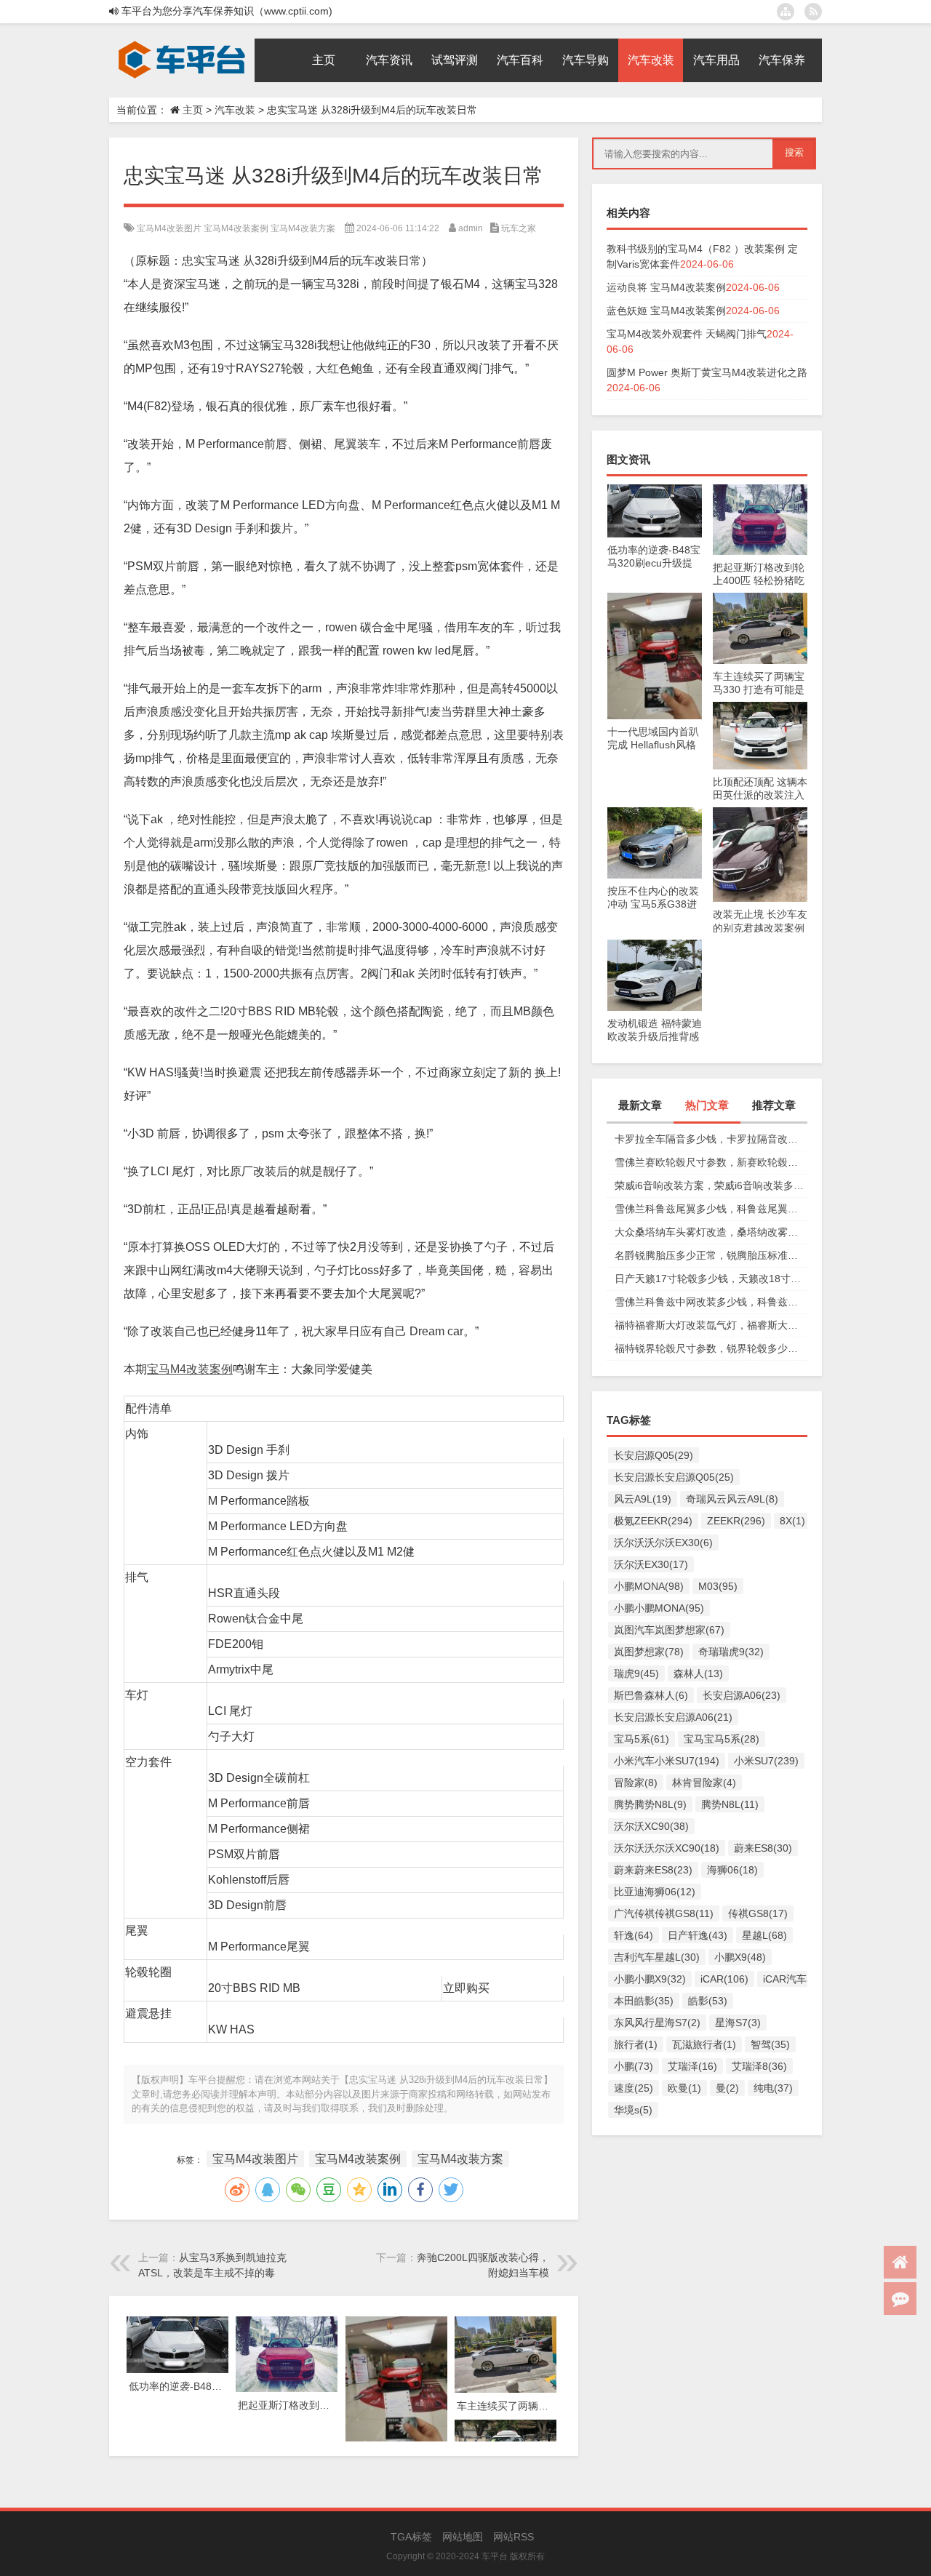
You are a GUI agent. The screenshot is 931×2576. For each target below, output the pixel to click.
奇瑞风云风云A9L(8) (732, 1499)
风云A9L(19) (643, 1499)
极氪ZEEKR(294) (653, 1521)
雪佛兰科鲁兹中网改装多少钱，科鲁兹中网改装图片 (711, 1302)
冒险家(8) (636, 1783)
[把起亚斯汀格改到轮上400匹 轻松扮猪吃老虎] (760, 492)
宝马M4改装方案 (303, 228)
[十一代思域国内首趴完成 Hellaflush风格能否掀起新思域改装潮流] (655, 600)
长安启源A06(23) (742, 1695)
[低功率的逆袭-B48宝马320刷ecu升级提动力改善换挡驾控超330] (655, 492)
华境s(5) (633, 2110)
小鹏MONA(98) (649, 1586)
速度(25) (634, 2088)
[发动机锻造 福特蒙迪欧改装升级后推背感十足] (655, 947)
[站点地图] (786, 12)
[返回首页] (900, 2262)
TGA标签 (411, 2537)
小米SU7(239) (766, 1761)
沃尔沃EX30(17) (651, 1564)
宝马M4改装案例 (236, 228)
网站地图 (463, 2537)
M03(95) (718, 1586)
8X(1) (792, 1521)
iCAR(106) (724, 1979)
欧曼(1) (684, 2088)
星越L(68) (764, 1935)
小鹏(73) (634, 2066)
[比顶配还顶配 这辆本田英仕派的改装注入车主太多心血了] (760, 709)
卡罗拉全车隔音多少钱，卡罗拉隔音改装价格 (711, 1139)
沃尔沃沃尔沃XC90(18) (667, 1848)
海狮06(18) (732, 1870)
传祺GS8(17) (758, 1913)
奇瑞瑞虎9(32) (731, 1652)
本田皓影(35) (644, 2001)
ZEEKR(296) (736, 1521)
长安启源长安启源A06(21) (673, 1717)
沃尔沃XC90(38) (651, 1826)
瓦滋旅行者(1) (704, 2044)
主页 (193, 110)
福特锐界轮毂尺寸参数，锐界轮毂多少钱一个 (711, 1348)
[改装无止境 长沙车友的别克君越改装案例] (760, 815)
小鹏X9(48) (740, 1957)
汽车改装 (235, 110)
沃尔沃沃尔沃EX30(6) (663, 1543)
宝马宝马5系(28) (722, 1739)
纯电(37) (773, 2088)
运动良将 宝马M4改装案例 (666, 287)
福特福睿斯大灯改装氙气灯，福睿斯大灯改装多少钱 (711, 1325)
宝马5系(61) (642, 1739)
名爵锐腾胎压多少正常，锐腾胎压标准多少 (711, 1255)
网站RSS (514, 2537)
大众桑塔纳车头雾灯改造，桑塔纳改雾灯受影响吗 (711, 1232)
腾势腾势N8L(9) (650, 1804)
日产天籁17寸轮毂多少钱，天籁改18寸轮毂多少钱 (711, 1279)
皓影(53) (708, 2001)
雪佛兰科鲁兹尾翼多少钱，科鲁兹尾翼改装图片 (711, 1209)
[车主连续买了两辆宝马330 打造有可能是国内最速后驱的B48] (760, 600)
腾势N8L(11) (730, 1804)
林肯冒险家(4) (704, 1783)
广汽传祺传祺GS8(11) (664, 1913)
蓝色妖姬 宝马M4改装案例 (666, 311)
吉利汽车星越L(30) (657, 1957)
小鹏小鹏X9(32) (650, 1979)
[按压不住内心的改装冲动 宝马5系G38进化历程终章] (655, 815)
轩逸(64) (634, 1935)
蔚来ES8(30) (763, 1848)
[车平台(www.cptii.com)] (182, 44)
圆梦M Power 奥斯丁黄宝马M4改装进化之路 (707, 372)
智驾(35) (770, 2044)
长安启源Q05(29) (654, 1455)
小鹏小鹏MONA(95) (659, 1608)
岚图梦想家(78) (649, 1652)
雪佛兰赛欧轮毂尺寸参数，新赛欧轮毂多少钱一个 (711, 1162)
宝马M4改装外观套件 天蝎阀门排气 (687, 334)
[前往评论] (900, 2299)
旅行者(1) (636, 2044)
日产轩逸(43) (698, 1935)
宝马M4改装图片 (169, 228)
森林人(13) (698, 1673)
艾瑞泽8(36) (759, 2066)
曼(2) (727, 2088)
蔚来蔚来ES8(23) (653, 1870)
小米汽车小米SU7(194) (667, 1761)
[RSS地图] (813, 12)
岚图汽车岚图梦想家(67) (669, 1630)
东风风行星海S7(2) (657, 2023)
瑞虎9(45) (636, 1673)
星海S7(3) (738, 2023)
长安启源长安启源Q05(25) (674, 1477)
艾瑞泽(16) (692, 2066)
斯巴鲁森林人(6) (651, 1695)
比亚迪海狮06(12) (655, 1892)
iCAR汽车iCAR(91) (806, 1979)
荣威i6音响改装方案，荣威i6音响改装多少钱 (711, 1185)
